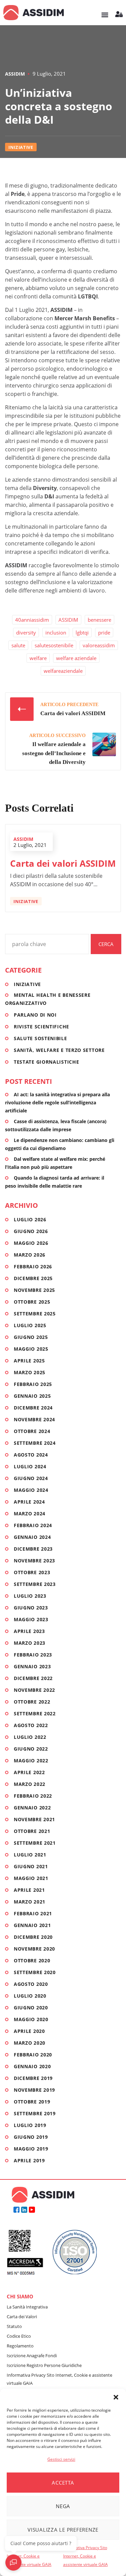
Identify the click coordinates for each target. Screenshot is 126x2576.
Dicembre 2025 (33, 1278)
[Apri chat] (13, 2563)
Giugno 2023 (31, 1608)
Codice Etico (19, 2336)
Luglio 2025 (30, 1325)
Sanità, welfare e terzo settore (59, 1050)
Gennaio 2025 (32, 1396)
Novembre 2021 (34, 1819)
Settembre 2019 (35, 2113)
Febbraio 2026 (33, 1266)
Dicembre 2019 (33, 2078)
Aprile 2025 (29, 1361)
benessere (99, 620)
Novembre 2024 (34, 1419)
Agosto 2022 (31, 1725)
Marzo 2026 (30, 1255)
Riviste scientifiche (41, 1027)
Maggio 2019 (31, 2149)
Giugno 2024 (31, 1478)
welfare (38, 658)
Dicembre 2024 (33, 1408)
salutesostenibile (54, 645)
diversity (26, 632)
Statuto (14, 2326)
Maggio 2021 (31, 1878)
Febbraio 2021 (33, 1913)
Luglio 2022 (30, 1737)
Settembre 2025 (35, 1314)
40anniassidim (32, 620)
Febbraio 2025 (33, 1384)
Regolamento (20, 2346)
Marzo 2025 (30, 1372)
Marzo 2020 (30, 2043)
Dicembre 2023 (33, 1549)
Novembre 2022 (34, 1690)
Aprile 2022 (29, 1772)
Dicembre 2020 (33, 1937)
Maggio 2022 (31, 1761)
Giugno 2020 (31, 2008)
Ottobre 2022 (32, 1702)
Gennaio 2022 (32, 1808)
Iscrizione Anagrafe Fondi (32, 2356)
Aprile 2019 (29, 2160)
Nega (63, 2506)
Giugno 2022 (31, 1749)
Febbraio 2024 (33, 1525)
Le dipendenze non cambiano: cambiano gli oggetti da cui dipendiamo (60, 1144)
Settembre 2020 (35, 1972)
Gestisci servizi (61, 2459)
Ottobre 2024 (32, 1431)
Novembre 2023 (34, 1561)
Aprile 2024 (29, 1502)
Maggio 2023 (31, 1619)
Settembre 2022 (35, 1713)
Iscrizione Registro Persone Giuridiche (44, 2365)
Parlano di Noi (35, 1015)
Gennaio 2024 (32, 1537)
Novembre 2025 (34, 1290)
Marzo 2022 (30, 1784)
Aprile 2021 (29, 1890)
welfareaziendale (63, 671)
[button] (116, 2397)
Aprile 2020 (29, 2031)
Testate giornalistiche (46, 1062)
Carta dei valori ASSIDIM (63, 863)
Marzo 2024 (30, 1514)
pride (104, 632)
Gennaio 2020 (32, 2066)
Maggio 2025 (31, 1349)
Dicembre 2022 (33, 1678)
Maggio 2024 (31, 1490)
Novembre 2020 (34, 1949)
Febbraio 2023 (33, 1655)
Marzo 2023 (30, 1643)
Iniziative (21, 147)
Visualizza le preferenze (63, 2530)
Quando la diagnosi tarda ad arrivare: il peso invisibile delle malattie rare (55, 1182)
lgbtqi (82, 632)
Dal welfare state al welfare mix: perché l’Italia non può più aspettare (55, 1163)
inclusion (56, 632)
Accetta (63, 2483)
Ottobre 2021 (32, 1831)
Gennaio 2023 (32, 1666)
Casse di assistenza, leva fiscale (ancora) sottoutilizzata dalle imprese (56, 1125)
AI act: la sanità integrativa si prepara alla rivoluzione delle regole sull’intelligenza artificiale (57, 1102)
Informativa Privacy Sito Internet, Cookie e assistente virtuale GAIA (29, 2556)
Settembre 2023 (35, 1584)
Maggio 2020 (31, 2019)
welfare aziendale (76, 658)
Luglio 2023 (30, 1596)
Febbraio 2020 (33, 2055)
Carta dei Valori (22, 2317)
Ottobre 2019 (32, 2102)
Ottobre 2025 (32, 1302)
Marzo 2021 (30, 1902)
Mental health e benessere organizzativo (48, 999)
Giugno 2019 (31, 2137)
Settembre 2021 (35, 1843)
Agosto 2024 (31, 1455)
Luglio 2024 (30, 1466)
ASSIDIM (15, 74)
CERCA (106, 944)
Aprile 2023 (29, 1631)
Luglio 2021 (30, 1855)
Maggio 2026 (31, 1243)
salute (18, 645)
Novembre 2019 (34, 2090)
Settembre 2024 (35, 1443)
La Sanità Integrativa (27, 2307)
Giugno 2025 (31, 1337)
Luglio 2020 (30, 1996)
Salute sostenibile (40, 1038)
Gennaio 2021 (32, 1925)
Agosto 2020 (31, 1984)
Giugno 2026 (31, 1231)
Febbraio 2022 (33, 1796)
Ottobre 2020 (32, 1960)
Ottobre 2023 (32, 1572)
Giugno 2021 (31, 1866)
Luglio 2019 (30, 2125)
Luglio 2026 (30, 1219)
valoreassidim (99, 645)
